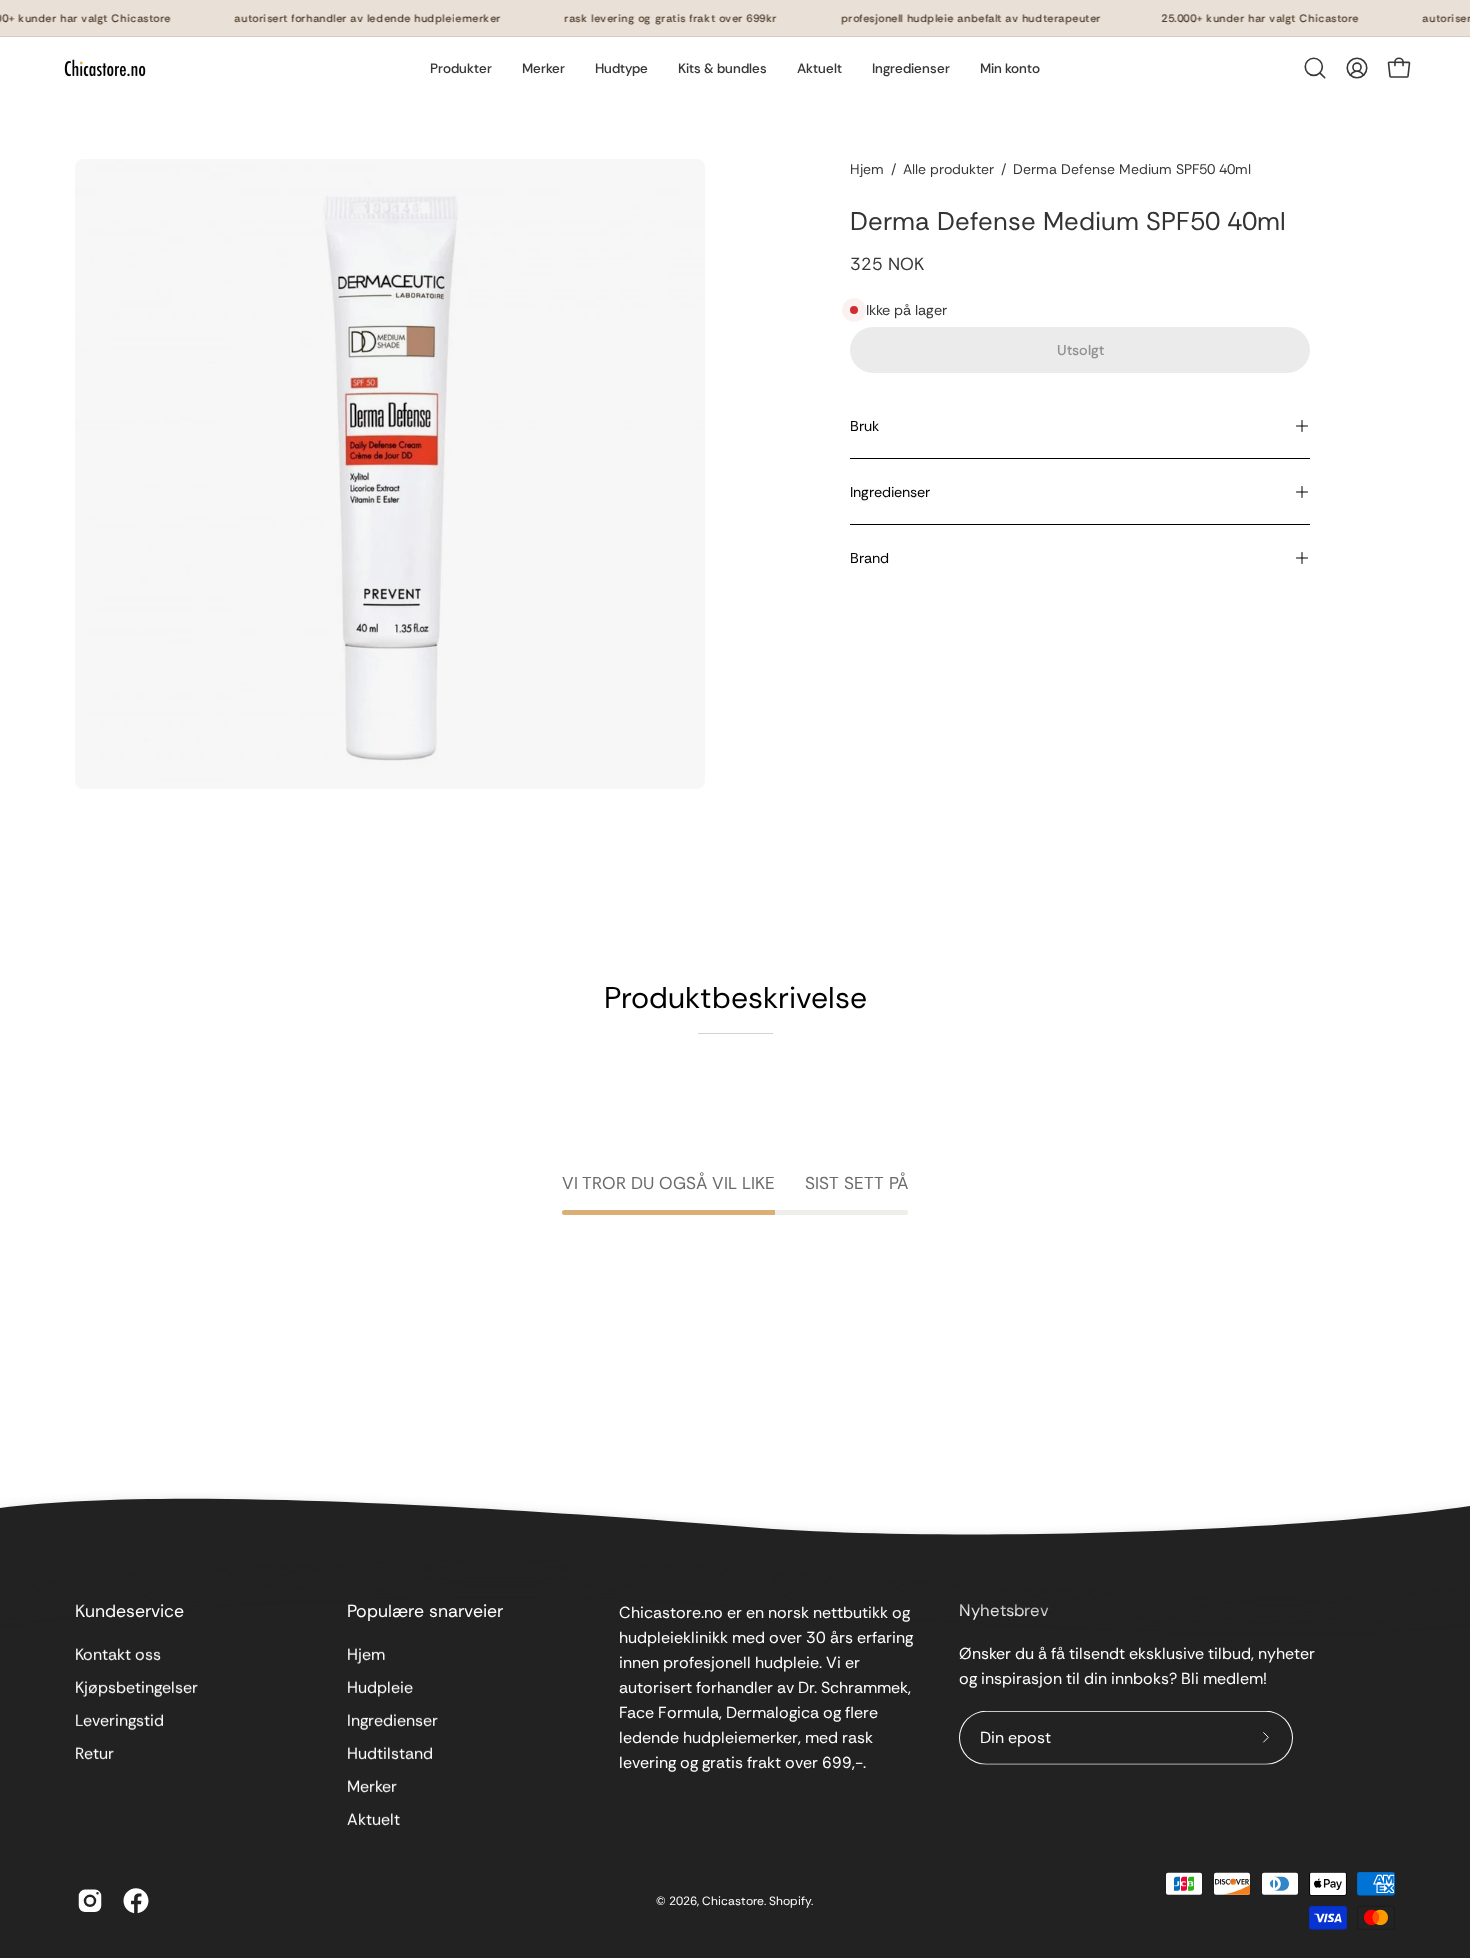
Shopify (790, 1900)
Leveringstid (119, 1720)
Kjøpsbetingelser (136, 1687)
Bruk (864, 426)
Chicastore (733, 1900)
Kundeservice (129, 1611)
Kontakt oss (118, 1654)
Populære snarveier (425, 1611)
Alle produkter (948, 169)
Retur (94, 1753)
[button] (543, 68)
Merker (372, 1786)
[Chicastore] (105, 68)
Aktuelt (373, 1819)
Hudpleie (380, 1687)
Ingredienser (890, 492)
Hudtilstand (390, 1753)
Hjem (867, 169)
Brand (869, 558)
